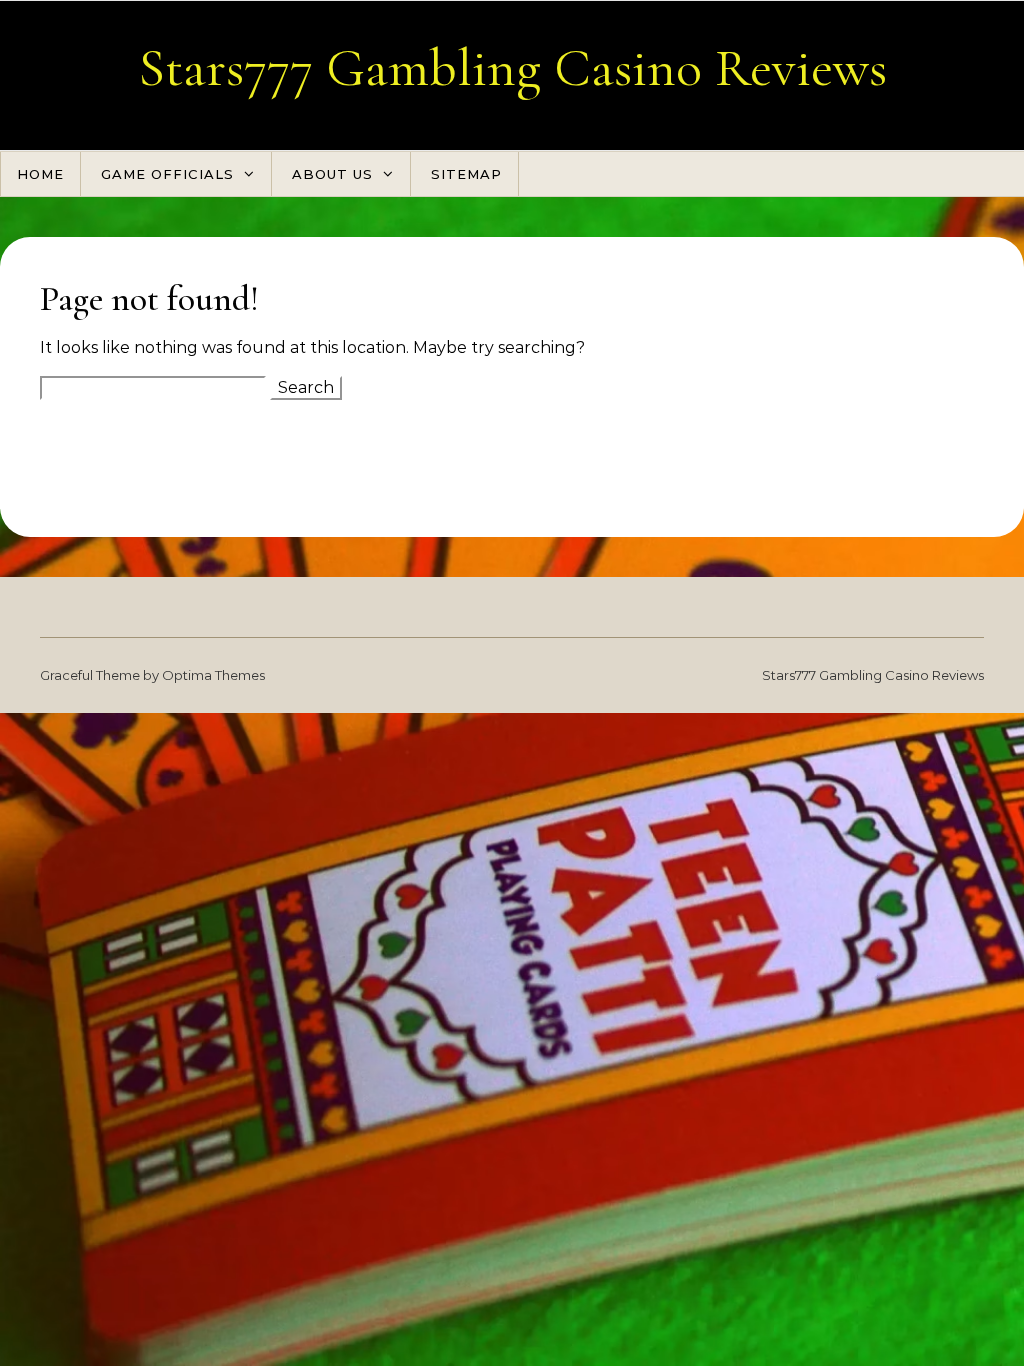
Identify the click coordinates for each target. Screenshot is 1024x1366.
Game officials (167, 174)
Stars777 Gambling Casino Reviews (512, 67)
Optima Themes (213, 675)
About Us (332, 174)
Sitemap (466, 174)
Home (40, 174)
